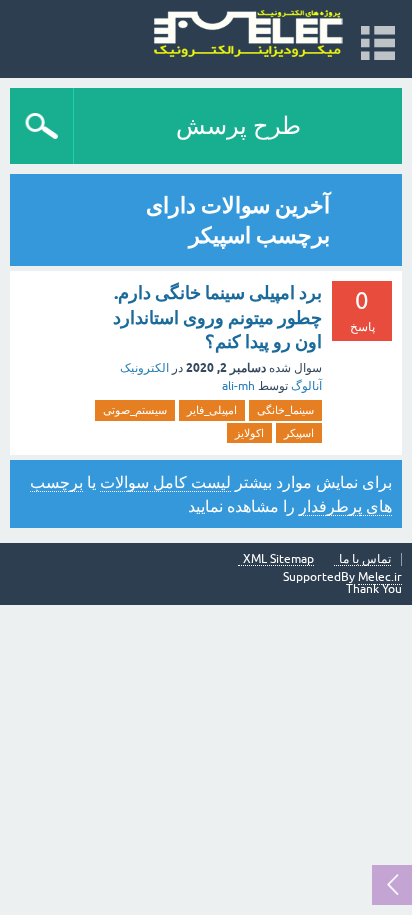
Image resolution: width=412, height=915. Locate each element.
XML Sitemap (278, 559)
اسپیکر (299, 433)
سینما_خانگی (285, 410)
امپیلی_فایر (212, 410)
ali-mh (238, 386)
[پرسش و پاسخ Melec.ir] (248, 34)
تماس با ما (365, 559)
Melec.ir (380, 577)
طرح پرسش (238, 125)
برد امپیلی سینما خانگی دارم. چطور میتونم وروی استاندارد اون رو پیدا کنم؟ (217, 317)
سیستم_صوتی (135, 410)
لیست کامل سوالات (165, 482)
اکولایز (249, 433)
